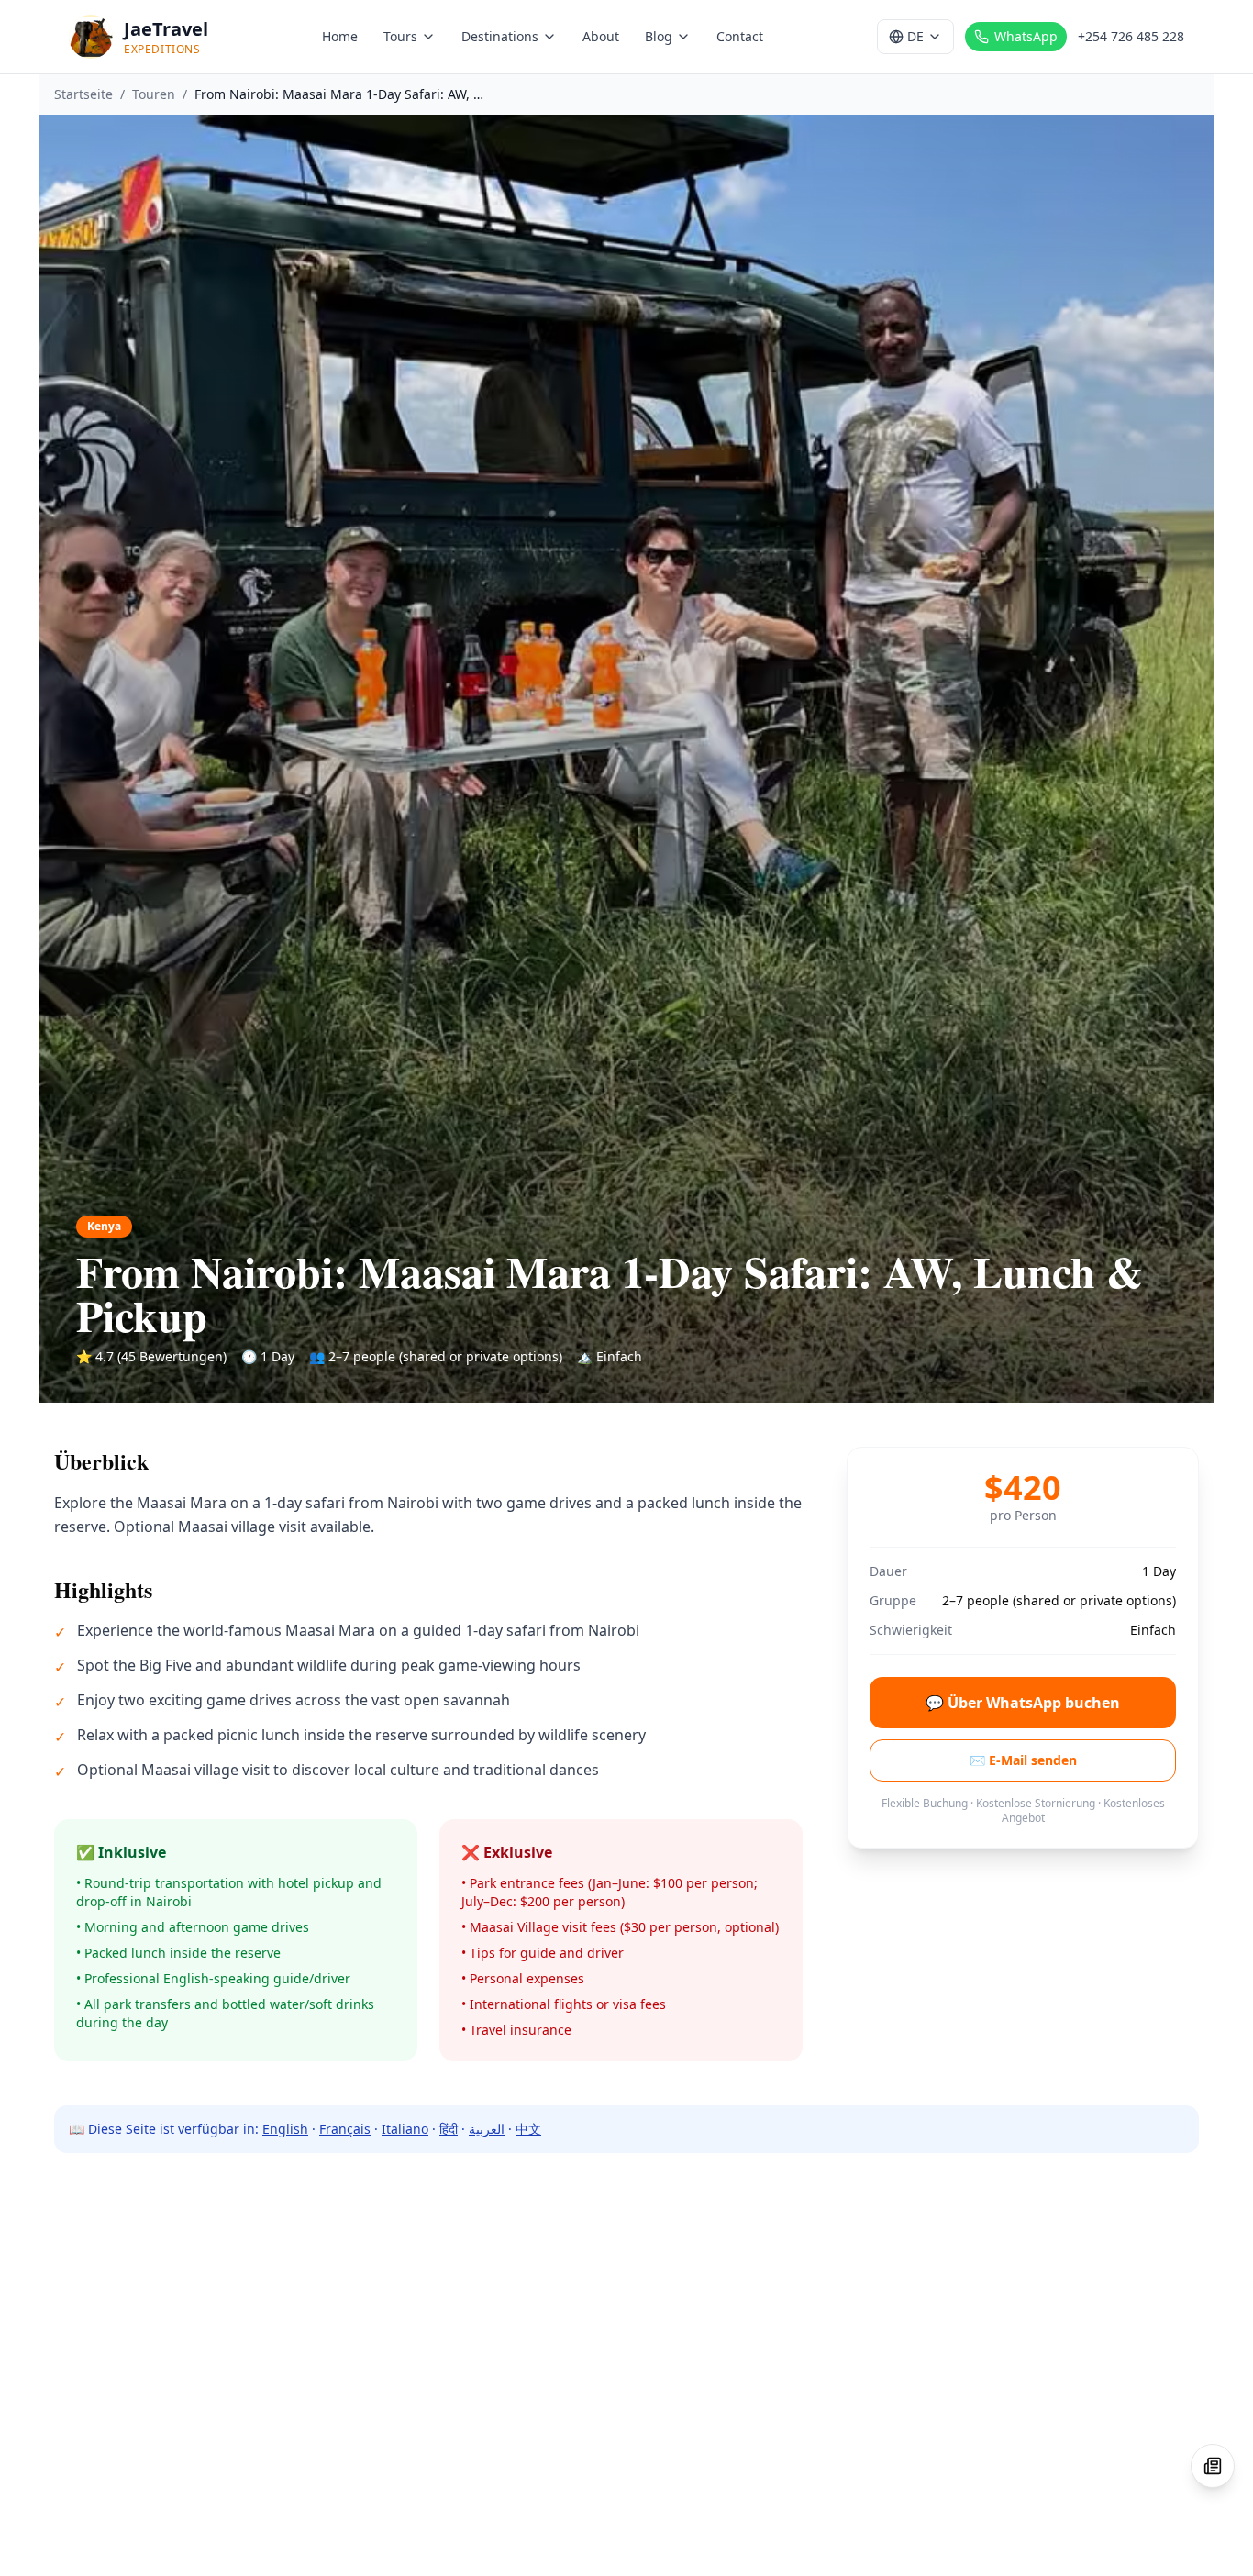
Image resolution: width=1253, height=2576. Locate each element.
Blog (659, 36)
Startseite (83, 94)
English (285, 2129)
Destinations (500, 36)
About (601, 36)
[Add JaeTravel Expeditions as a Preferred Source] (1213, 2466)
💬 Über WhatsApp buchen (1023, 1703)
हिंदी (449, 2129)
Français (345, 2129)
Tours (400, 36)
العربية (487, 2129)
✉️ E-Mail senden (1023, 1760)
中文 (528, 2129)
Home (340, 36)
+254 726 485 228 (1131, 36)
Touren (154, 94)
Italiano (405, 2129)
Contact (740, 36)
